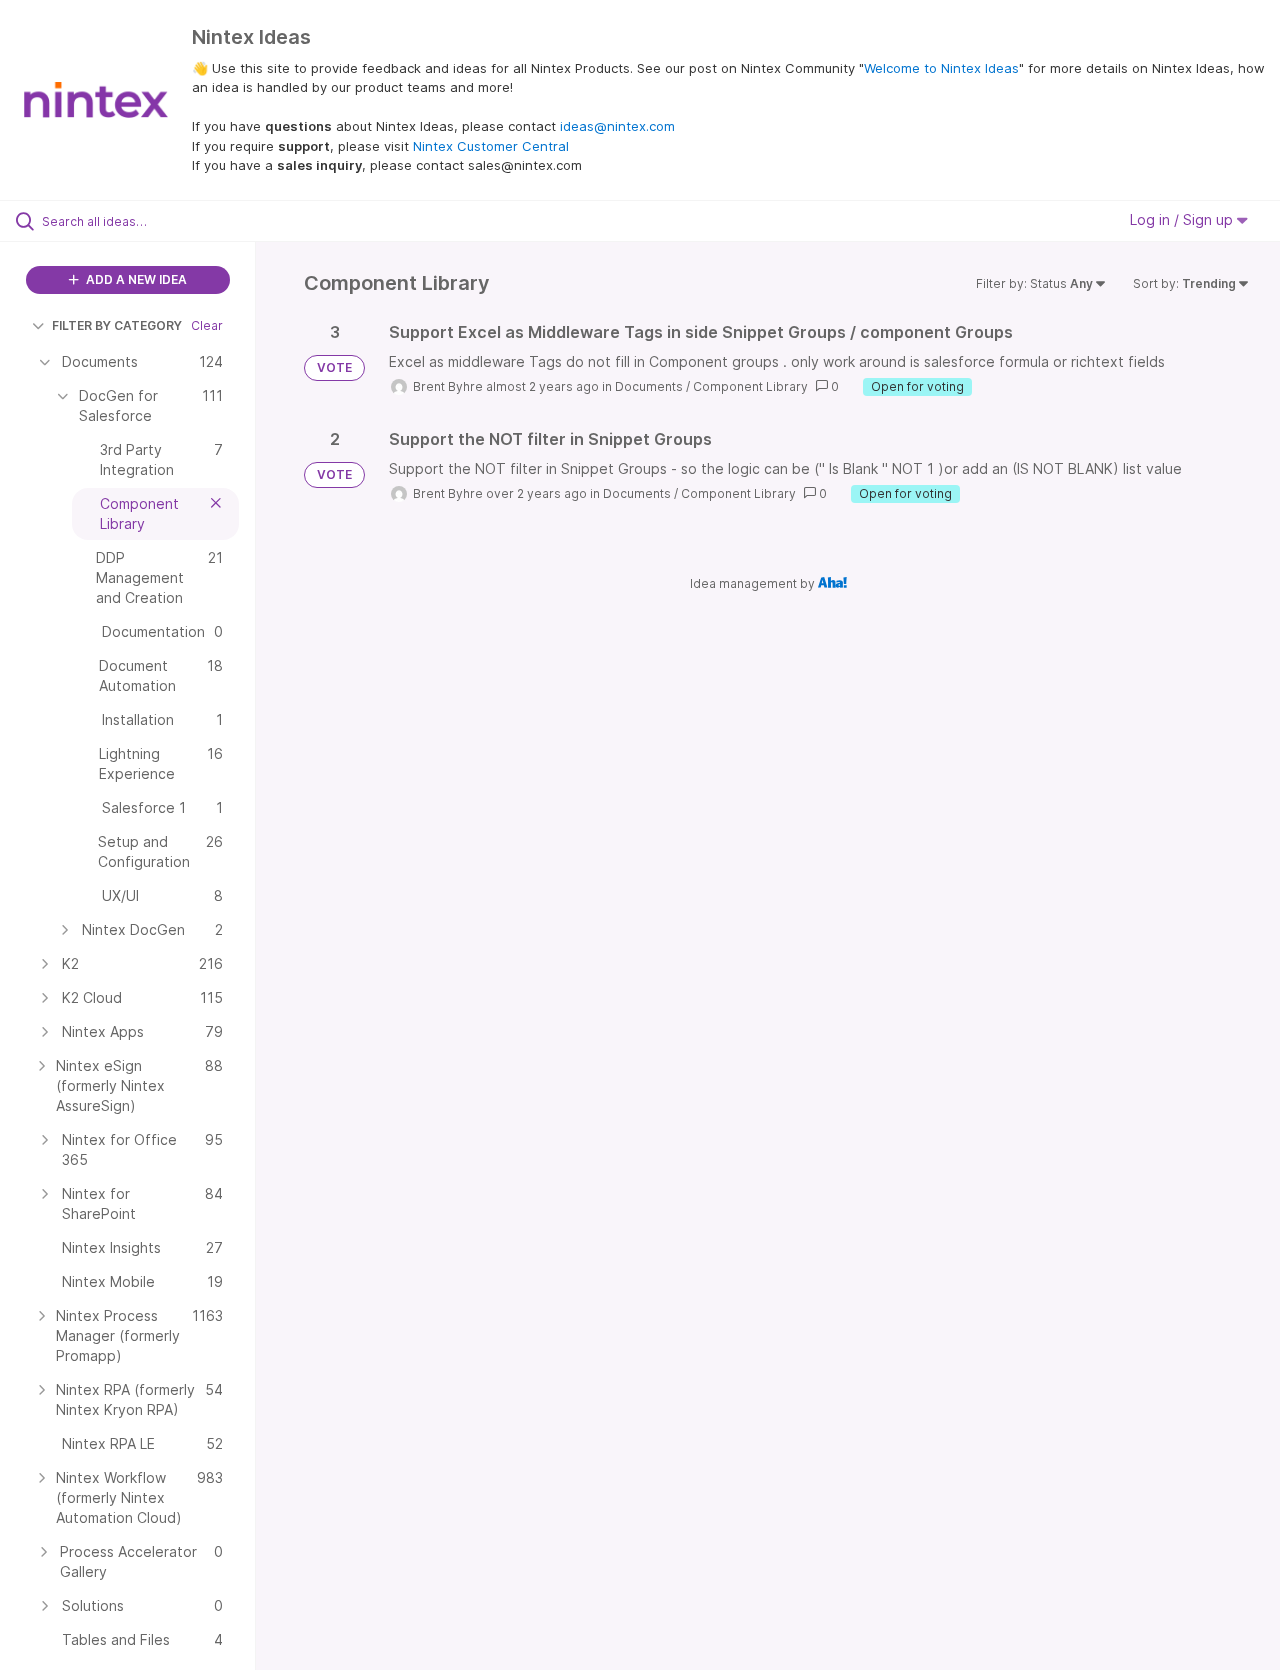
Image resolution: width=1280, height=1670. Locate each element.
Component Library (750, 386)
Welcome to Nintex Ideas (941, 68)
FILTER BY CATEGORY (117, 325)
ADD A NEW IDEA (135, 279)
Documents (649, 386)
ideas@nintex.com (617, 126)
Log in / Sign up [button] (1183, 219)
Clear (207, 325)
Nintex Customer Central (491, 146)
